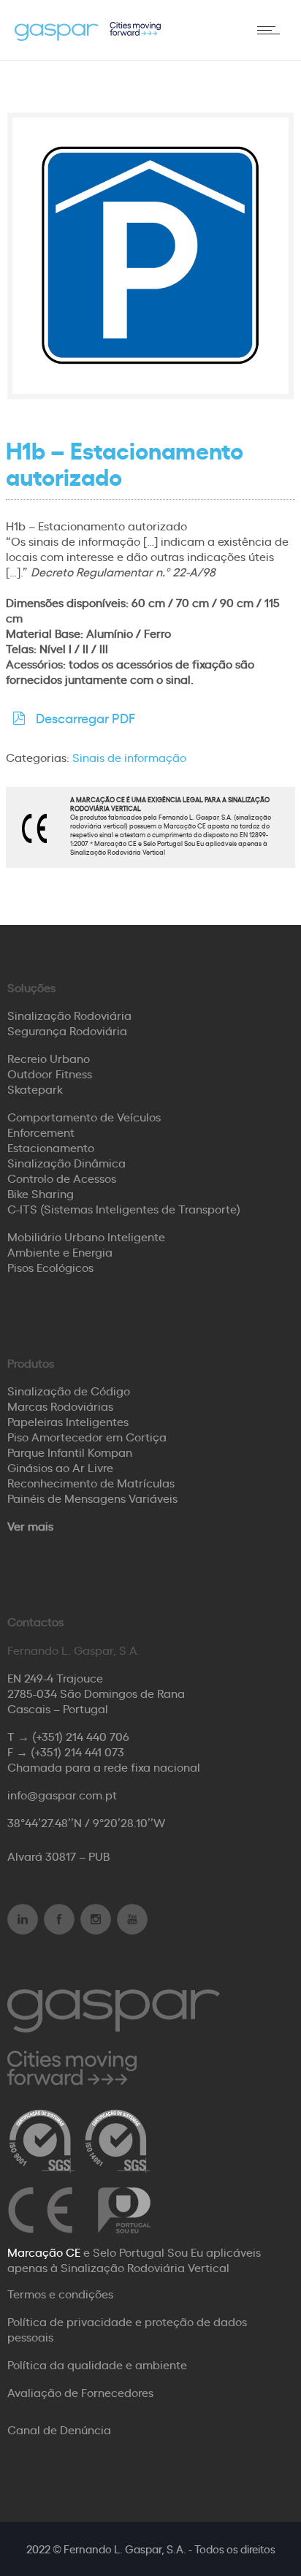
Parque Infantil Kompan (70, 1452)
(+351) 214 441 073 (77, 1751)
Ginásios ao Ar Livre (60, 1467)
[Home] (88, 36)
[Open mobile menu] (272, 30)
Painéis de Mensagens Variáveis (92, 1498)
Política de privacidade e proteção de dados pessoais (127, 2329)
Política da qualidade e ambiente (97, 2364)
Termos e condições (60, 2293)
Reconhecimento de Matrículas (91, 1482)
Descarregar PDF (85, 717)
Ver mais (30, 1525)
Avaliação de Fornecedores (80, 2392)
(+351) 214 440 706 (81, 1736)
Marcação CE (44, 2252)
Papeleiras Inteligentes (68, 1421)
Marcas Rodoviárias (60, 1406)
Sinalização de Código (69, 1390)
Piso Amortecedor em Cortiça (87, 1436)
